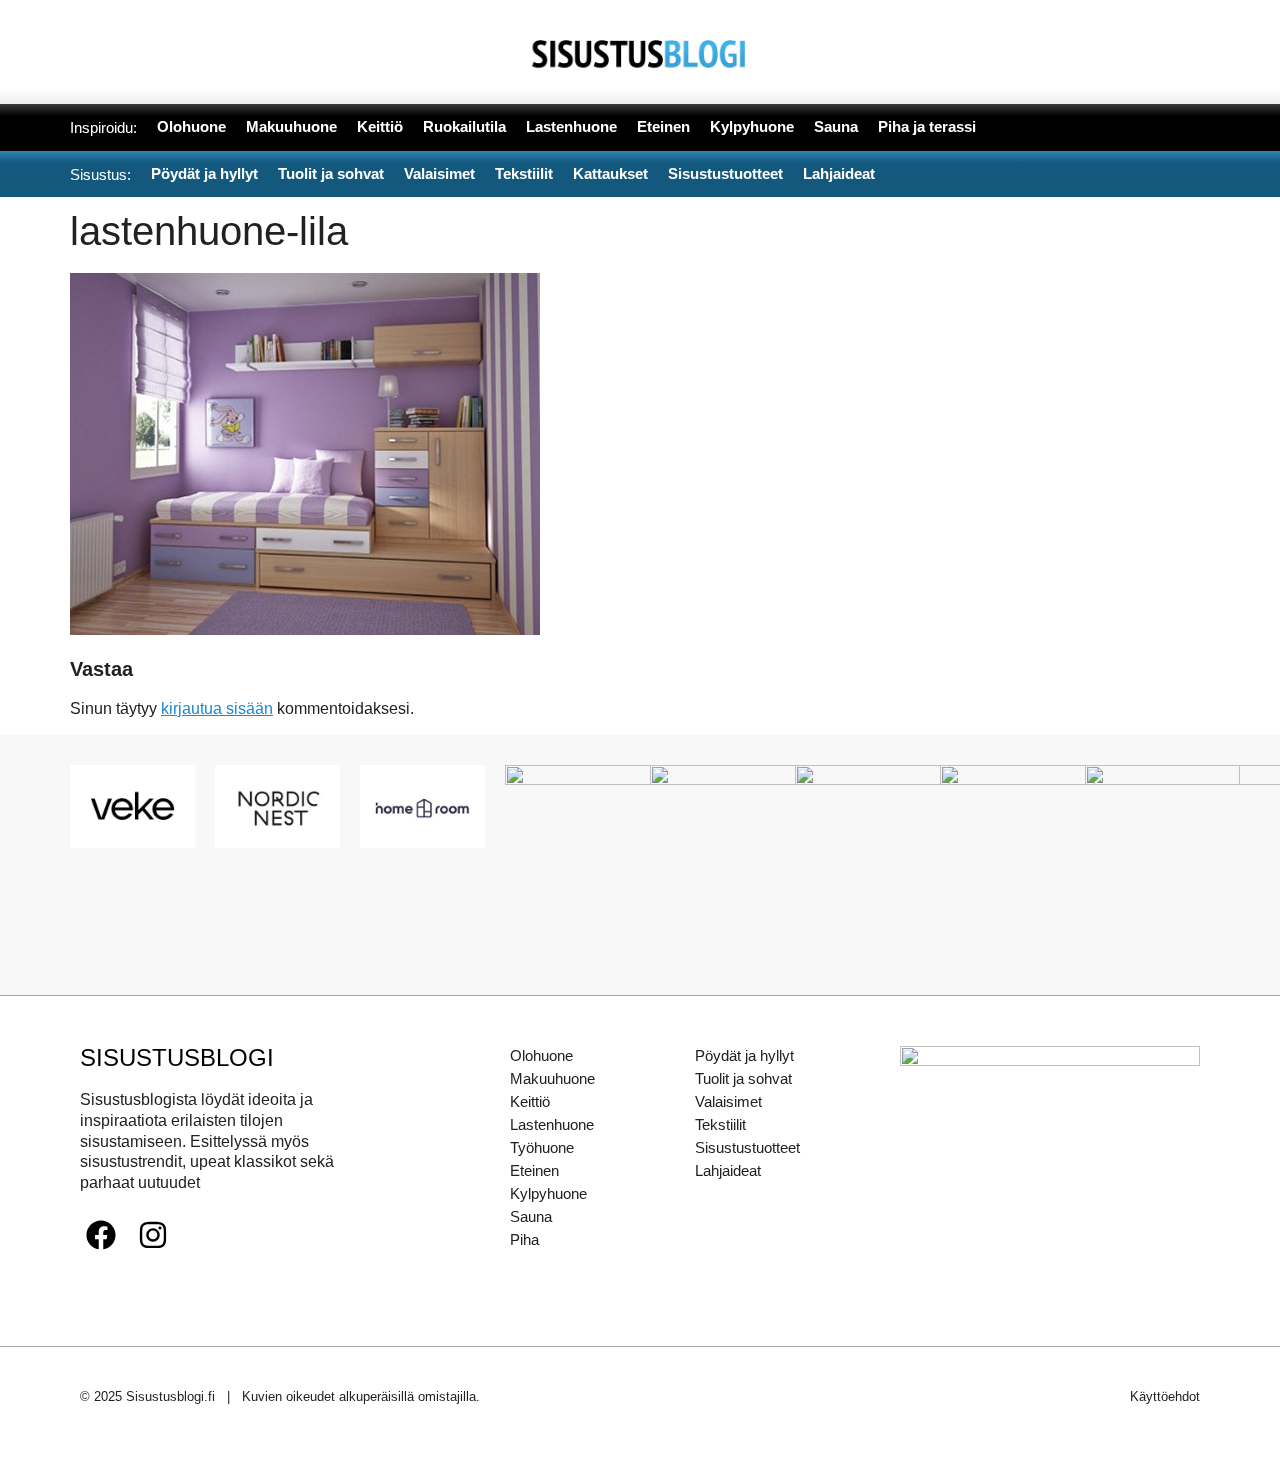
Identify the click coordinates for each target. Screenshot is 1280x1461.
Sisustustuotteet (747, 1147)
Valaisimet (728, 1101)
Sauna (531, 1216)
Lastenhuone (552, 1124)
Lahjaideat (728, 1170)
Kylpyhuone (548, 1193)
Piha (524, 1239)
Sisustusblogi (177, 1057)
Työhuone (542, 1147)
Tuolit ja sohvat (743, 1078)
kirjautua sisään (217, 708)
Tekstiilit (720, 1124)
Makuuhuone (552, 1078)
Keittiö (530, 1101)
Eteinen (534, 1170)
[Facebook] (101, 1235)
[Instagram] (153, 1235)
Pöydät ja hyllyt (744, 1055)
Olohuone (541, 1055)
